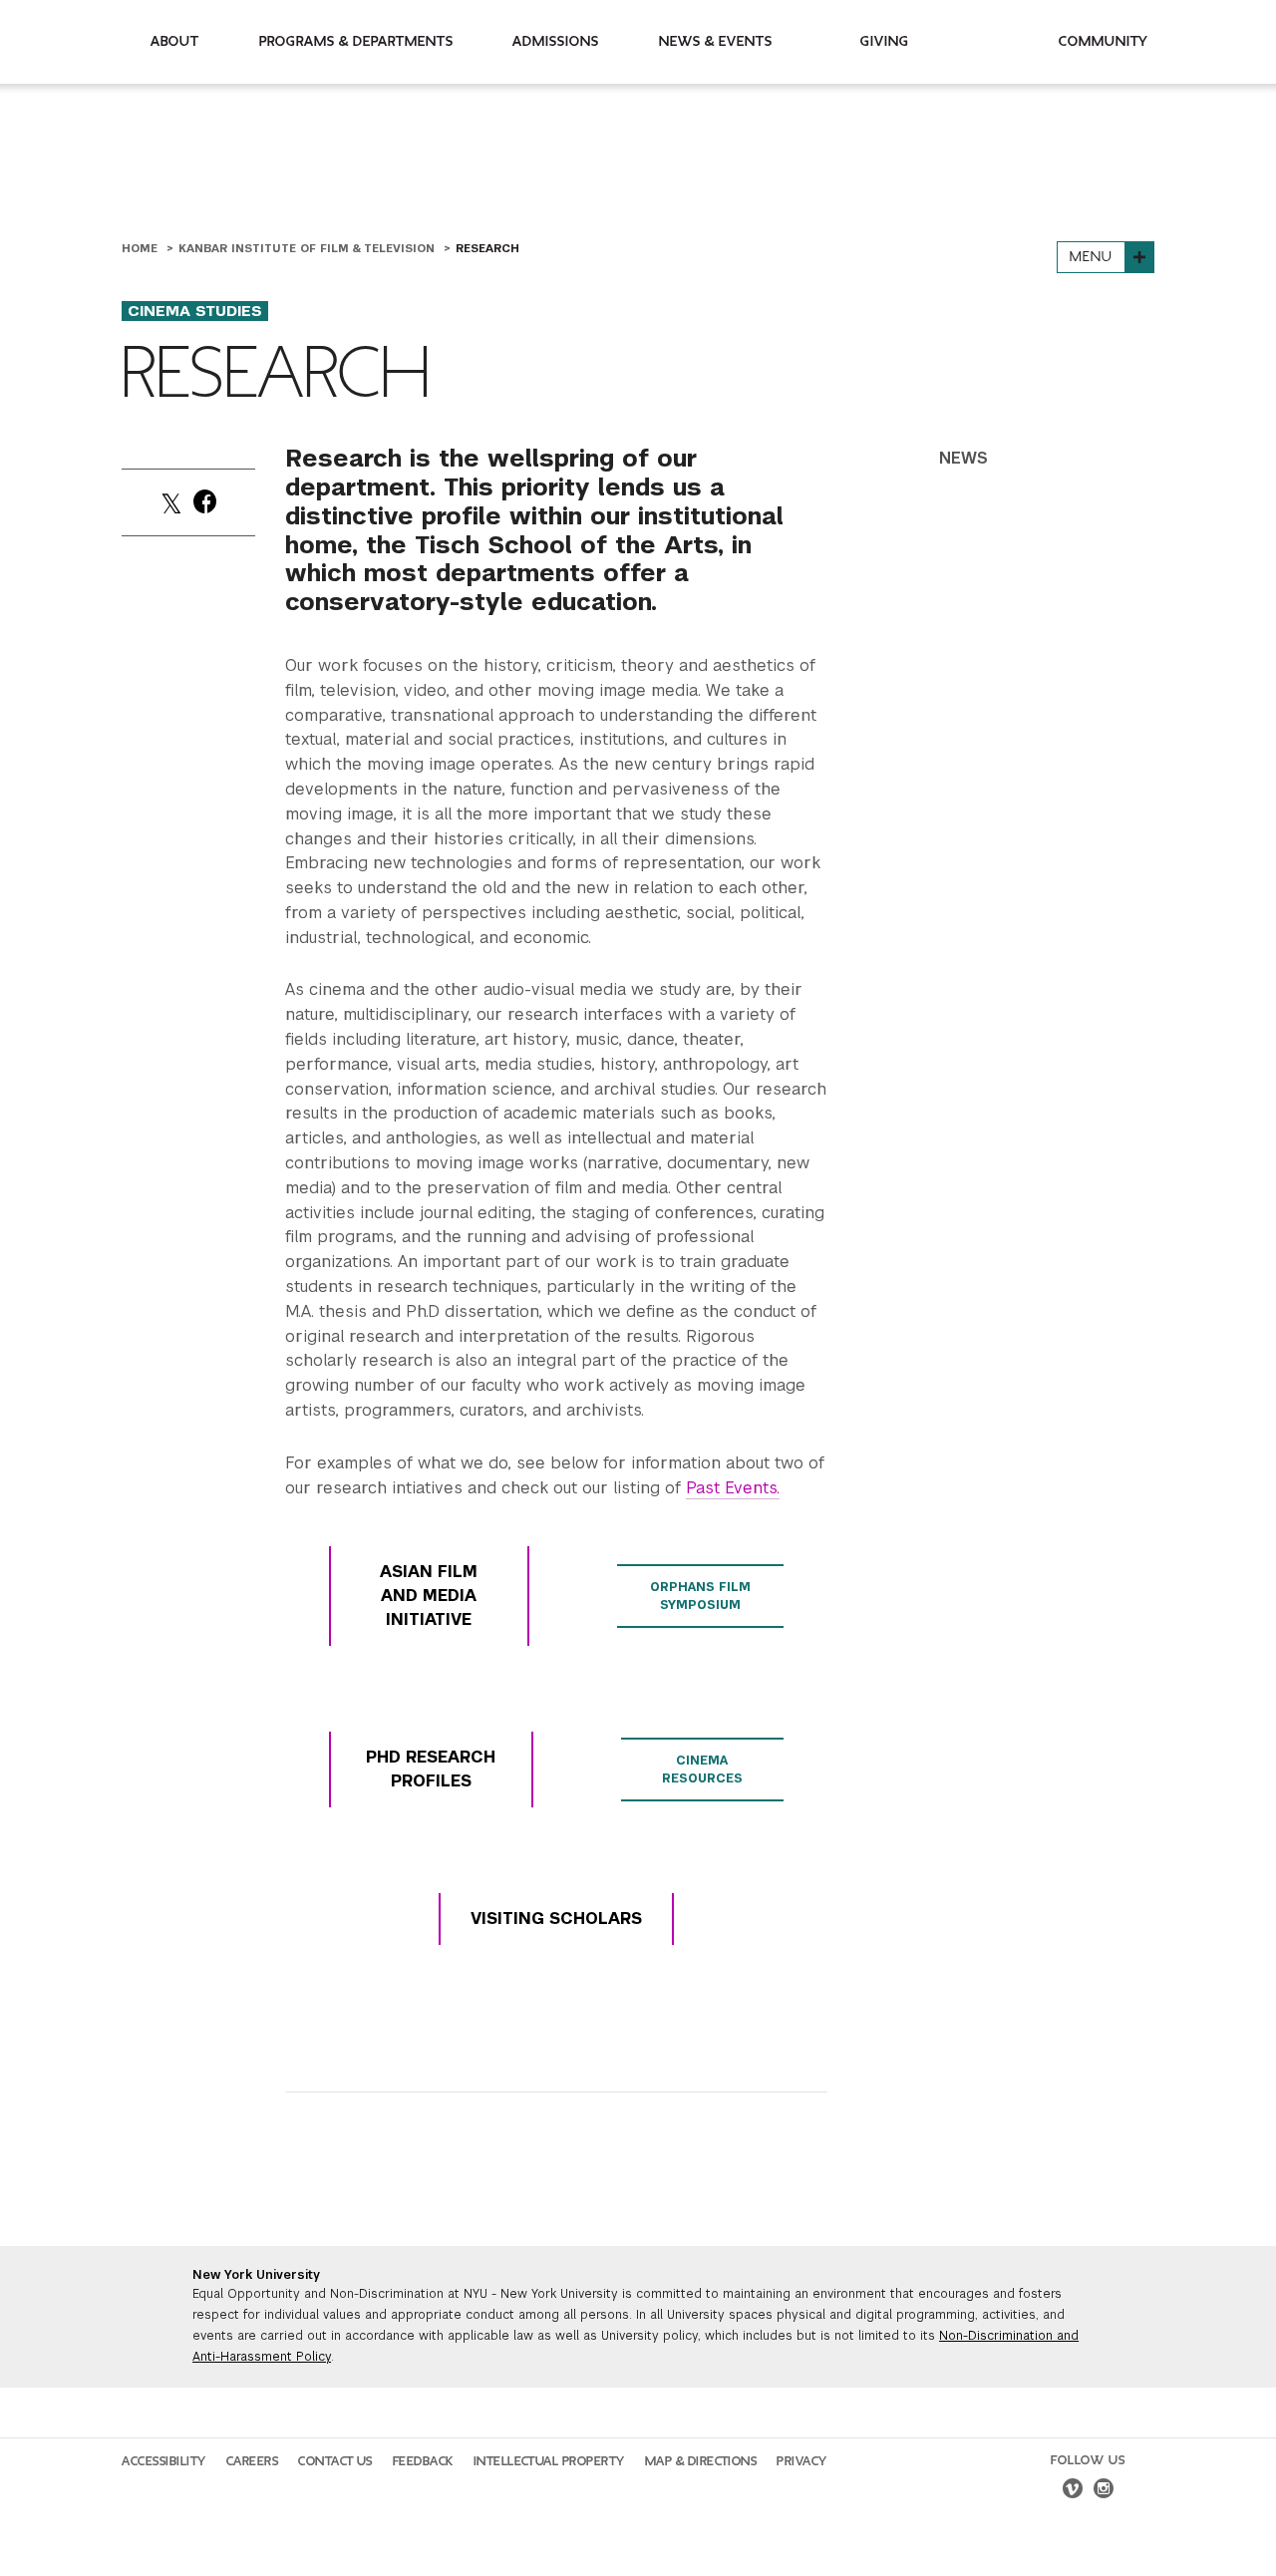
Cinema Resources (702, 1770)
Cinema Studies (195, 311)
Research (487, 248)
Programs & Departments (356, 41)
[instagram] (1104, 2491)
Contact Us (335, 2461)
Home (142, 248)
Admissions (556, 41)
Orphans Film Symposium (700, 1596)
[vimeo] (1073, 2491)
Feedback (423, 2461)
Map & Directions (701, 2461)
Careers (253, 2461)
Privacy (802, 2461)
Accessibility (164, 2461)
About (175, 41)
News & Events (716, 41)
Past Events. (733, 1488)
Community (1104, 41)
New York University (256, 2275)
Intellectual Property (549, 2461)
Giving (885, 41)
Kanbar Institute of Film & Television (309, 248)
